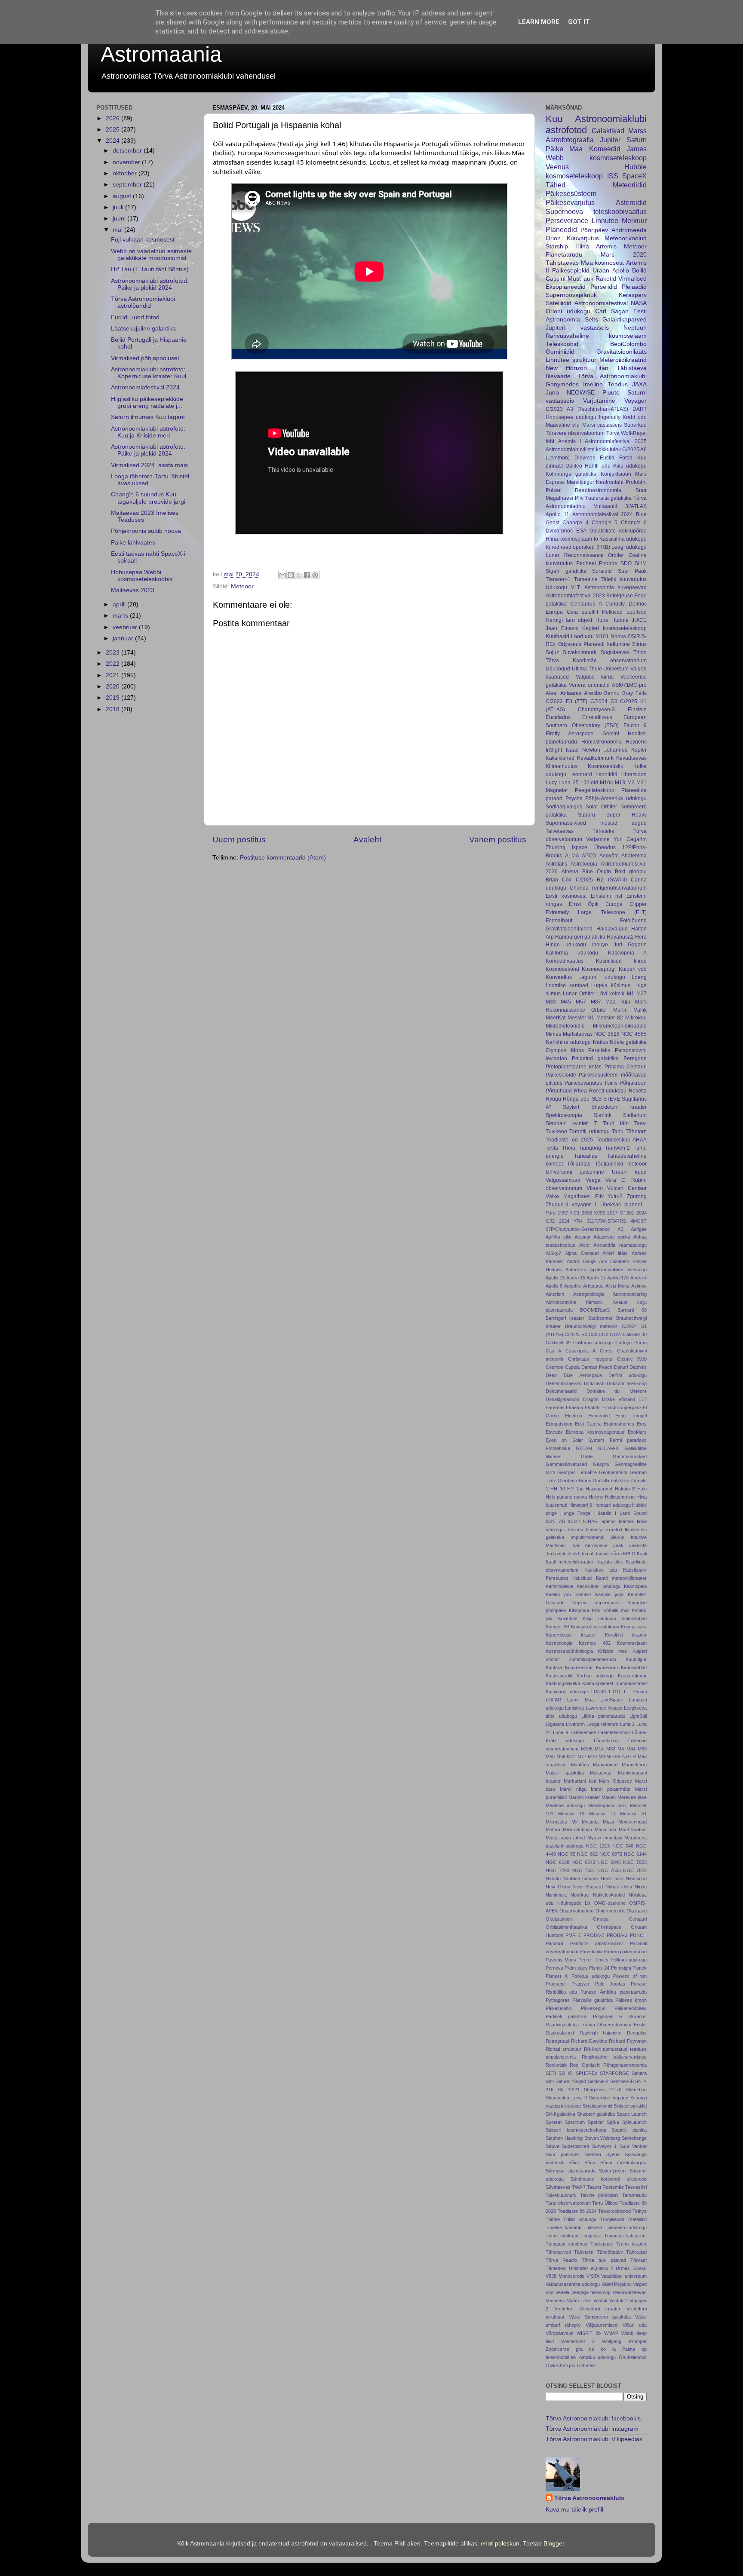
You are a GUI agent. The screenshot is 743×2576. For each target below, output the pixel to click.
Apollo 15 (576, 1278)
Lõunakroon (606, 1741)
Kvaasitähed (634, 1667)
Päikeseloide (561, 1075)
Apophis (573, 1286)
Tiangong (590, 1148)
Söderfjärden (612, 2171)
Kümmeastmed (631, 1683)
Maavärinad (605, 1765)
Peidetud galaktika (595, 1059)
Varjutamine (599, 401)
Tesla (552, 1148)
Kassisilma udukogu (623, 539)
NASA (639, 303)
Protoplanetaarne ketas (574, 1067)
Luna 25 (568, 783)
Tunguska (591, 2236)
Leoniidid (606, 774)
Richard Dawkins (589, 2041)
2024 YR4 (571, 1221)
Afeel (552, 693)
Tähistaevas (562, 263)
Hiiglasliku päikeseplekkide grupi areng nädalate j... (147, 402)
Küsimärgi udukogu (567, 1692)
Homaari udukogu (612, 1505)
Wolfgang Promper (624, 2341)
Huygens (636, 742)
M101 (602, 636)
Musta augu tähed (565, 1838)
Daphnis (638, 1367)
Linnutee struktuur (571, 360)
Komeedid (605, 149)
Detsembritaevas (563, 1383)
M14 (599, 1749)
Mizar (609, 1822)
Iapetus (608, 1521)
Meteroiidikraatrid (623, 360)
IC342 (574, 1521)
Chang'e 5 (605, 523)
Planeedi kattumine (607, 644)
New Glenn (558, 1887)
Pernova (554, 1968)
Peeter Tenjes (593, 1960)
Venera (577, 685)
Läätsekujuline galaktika (143, 329)
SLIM (641, 563)
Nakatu (553, 1878)
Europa (554, 612)
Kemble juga (609, 1594)
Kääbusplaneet (598, 1683)
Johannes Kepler (625, 750)
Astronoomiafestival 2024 (145, 387)
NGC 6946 (609, 1862)
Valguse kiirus (595, 677)
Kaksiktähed (560, 758)
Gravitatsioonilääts (622, 352)
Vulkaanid (606, 506)
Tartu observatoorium (568, 2203)
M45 (566, 1002)
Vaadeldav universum (624, 2276)
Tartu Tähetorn (629, 1132)
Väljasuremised (602, 2325)
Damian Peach (597, 1367)
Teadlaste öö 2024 (577, 2211)
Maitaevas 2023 (133, 590)
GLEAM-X (608, 1448)
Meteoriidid (630, 185)
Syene (613, 2154)
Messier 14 (602, 1814)
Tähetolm (584, 2252)
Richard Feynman (628, 2041)
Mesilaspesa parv (608, 1805)
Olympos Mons (565, 1050)
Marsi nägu (573, 1789)
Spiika (613, 2122)
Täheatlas (586, 1156)
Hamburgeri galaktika (580, 937)
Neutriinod (636, 1878)
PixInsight (621, 1968)
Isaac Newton (583, 750)
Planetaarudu (564, 255)
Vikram (595, 1188)
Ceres (606, 1351)
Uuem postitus (239, 840)
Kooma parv (634, 1627)
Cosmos (554, 1367)
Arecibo (593, 693)
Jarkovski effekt (562, 1554)
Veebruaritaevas (630, 2292)
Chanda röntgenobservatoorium (608, 888)
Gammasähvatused (566, 1464)
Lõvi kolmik (611, 994)
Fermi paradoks (628, 1440)
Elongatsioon (559, 1424)
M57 (581, 1002)
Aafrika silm (559, 1237)
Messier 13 (571, 1814)
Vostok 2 (619, 2301)
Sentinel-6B (622, 2081)
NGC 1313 (598, 1846)
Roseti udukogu (608, 1091)
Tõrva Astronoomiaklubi (612, 376)
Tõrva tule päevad (604, 2260)
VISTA (593, 2276)
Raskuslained (560, 2033)
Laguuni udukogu (602, 977)
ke (592, 2349)
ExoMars (637, 1432)
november (127, 162)
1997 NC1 (569, 1213)
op (644, 2349)
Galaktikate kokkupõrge (618, 531)
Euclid (607, 458)
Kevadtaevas (631, 758)
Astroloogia (584, 864)
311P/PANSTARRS (606, 1221)
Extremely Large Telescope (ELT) (596, 912)
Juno (552, 393)
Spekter (596, 2122)
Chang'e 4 (575, 523)
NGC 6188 (557, 1862)
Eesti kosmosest (566, 896)
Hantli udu (597, 466)
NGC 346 (623, 1846)
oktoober (126, 173)
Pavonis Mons (561, 1960)
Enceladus (558, 717)
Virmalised (632, 279)
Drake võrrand (619, 1399)
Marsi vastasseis (602, 425)
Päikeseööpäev (631, 2008)
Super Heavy (626, 815)
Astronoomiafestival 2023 (575, 596)
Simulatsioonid (597, 2106)
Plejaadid (634, 287)
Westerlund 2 (578, 2341)
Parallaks (599, 1050)
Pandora (554, 1943)
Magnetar (557, 790)
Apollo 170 (618, 1278)
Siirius (639, 644)
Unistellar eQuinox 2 (591, 2268)
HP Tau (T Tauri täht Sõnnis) (150, 269)
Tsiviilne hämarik (563, 2227)
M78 (592, 1756)
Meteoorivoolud (626, 238)
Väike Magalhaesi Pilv (575, 1196)
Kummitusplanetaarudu (592, 1659)
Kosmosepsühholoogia (569, 1651)
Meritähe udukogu (565, 1805)
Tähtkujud (636, 2252)
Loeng (639, 977)
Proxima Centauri (626, 1067)
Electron (574, 1416)
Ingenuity (610, 417)
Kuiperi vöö (633, 969)
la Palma (624, 2349)
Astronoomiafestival (601, 303)
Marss (637, 131)
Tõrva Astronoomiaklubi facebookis (593, 2418)
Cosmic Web (632, 1359)
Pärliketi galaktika (566, 2016)
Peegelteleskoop (595, 790)
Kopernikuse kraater (571, 1635)
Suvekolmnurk (580, 652)
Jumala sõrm (608, 1554)
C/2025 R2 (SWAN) (601, 880)
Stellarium (635, 1115)
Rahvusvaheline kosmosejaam (596, 336)
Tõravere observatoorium (575, 433)
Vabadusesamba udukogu (573, 2284)
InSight (554, 750)
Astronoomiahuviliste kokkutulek (583, 450)
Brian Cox (559, 880)
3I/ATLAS (636, 506)
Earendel (555, 1407)
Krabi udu (635, 417)
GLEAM (584, 1448)
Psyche (574, 798)
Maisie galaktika (565, 1773)
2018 (114, 709)
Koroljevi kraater (626, 1635)
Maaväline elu (563, 425)
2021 (114, 675)
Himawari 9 (580, 1505)
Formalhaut (559, 921)
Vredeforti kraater (600, 2309)
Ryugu (553, 1099)
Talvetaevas (560, 831)
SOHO (566, 2073)
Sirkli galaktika (560, 2114)
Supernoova (564, 211)
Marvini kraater (584, 1797)
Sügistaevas (615, 652)
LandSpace (611, 1700)
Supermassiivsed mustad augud (596, 823)
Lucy (551, 783)
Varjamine (598, 839)
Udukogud (558, 669)
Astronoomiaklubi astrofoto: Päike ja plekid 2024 (148, 450)
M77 (582, 1756)
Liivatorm (575, 1724)
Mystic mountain (605, 1838)
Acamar (583, 1237)
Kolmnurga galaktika (571, 474)
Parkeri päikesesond (625, 1952)
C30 (593, 1334)
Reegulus (637, 2033)
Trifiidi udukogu (580, 2219)
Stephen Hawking (564, 2138)
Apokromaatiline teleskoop (618, 1270)
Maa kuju (618, 1002)
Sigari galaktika (566, 571)
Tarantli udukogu (589, 1132)
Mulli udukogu (578, 1830)
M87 (596, 1002)
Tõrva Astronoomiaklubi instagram (592, 2429)
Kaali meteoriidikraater (570, 1562)
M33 (551, 1002)
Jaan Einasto (562, 628)
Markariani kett (580, 1781)
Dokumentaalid (561, 1391)
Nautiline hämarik (580, 1878)
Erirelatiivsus (597, 717)
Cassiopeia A (580, 1351)
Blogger (554, 2544)
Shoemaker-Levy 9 (566, 2098)
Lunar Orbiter (579, 994)
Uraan (601, 271)
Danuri (621, 1367)
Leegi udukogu (629, 547)
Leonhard (581, 774)
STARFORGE (614, 2073)
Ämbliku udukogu (597, 2357)
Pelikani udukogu (629, 1960)
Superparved (576, 2146)
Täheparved (558, 2252)
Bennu (612, 693)
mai (118, 230)
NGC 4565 (634, 1034)
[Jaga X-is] (299, 575)
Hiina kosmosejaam (569, 539)
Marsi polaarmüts (611, 1789)
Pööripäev (594, 230)
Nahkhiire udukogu (568, 1042)
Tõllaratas (579, 1164)
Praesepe (556, 1984)
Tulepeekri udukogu (626, 2227)
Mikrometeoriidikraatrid (620, 1026)
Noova (618, 636)
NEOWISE (581, 393)
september (128, 185)
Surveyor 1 (604, 2146)
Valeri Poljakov (617, 2284)
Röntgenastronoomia (625, 2065)
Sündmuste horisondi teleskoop (609, 2179)
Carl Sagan (612, 311)
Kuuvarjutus (583, 238)
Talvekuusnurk (561, 2195)
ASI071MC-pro (629, 685)
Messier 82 (610, 1018)
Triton (640, 652)
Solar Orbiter (602, 807)
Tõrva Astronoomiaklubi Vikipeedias (594, 2439)
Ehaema (574, 1407)
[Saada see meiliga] (282, 575)
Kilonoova (579, 1610)
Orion (553, 238)
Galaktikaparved (625, 320)
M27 (642, 994)
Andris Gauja (581, 1261)
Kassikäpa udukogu (598, 1586)
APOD (589, 856)
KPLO (629, 1554)
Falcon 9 (635, 725)
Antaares (571, 693)
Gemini (611, 734)
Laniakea (574, 1708)
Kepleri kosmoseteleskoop (614, 628)
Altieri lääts (615, 1253)
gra (579, 2349)
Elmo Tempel (631, 1416)
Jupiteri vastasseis (577, 328)
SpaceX (634, 176)
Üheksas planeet (621, 1205)
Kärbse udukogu (595, 1676)
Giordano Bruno (574, 1481)
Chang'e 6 (634, 523)
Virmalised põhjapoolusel (145, 358)
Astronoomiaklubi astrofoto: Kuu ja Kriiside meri (148, 432)
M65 (550, 1756)
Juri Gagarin (630, 945)
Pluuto (611, 393)
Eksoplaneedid (566, 287)
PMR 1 (573, 1935)
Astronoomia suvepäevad (616, 587)
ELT (643, 1399)
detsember (128, 151)
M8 (602, 1756)
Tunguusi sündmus (566, 2244)
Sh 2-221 (569, 2090)
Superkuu (635, 425)
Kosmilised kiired (622, 961)
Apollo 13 (555, 1278)
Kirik (596, 1610)
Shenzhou (636, 2090)
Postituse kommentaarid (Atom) (283, 858)
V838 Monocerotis (565, 2276)
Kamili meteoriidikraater (621, 1578)
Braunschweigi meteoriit (591, 1326)
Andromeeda (629, 230)
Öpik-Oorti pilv (561, 2365)
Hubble (620, 620)
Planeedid (561, 229)
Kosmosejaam (632, 1643)
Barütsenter (600, 1318)
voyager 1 (585, 1205)
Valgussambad (563, 1180)
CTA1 (616, 1334)
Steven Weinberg (602, 2138)
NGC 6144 (635, 1854)
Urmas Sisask (631, 2268)
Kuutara (554, 1667)
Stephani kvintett (567, 1123)
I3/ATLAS (555, 1521)
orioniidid (599, 685)
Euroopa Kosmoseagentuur (595, 1432)
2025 (114, 130)
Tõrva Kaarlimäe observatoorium (596, 661)
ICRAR (590, 1521)
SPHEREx (586, 2073)
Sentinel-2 (598, 2081)
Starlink (603, 1115)
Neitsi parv (612, 1878)
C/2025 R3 (576, 1334)
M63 (642, 1749)
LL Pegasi (635, 1692)
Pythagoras (558, 2000)
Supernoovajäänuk (571, 295)
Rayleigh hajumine (601, 2033)
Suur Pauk (632, 571)
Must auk (580, 279)
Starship (557, 246)
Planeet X (557, 1976)
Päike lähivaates (133, 543)
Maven (609, 1797)
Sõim (574, 2163)
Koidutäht (568, 1618)
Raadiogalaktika (562, 2025)
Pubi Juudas (610, 1984)
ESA (581, 531)
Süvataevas (558, 2187)
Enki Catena (588, 1424)
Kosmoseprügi (599, 969)
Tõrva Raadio (561, 2260)
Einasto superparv (622, 1407)
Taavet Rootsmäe (605, 2187)
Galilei (587, 1456)
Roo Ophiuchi (585, 2065)
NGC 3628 (607, 1034)
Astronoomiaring (630, 1294)
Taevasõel (636, 2187)
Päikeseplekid (571, 271)
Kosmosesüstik (605, 766)
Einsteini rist (606, 896)
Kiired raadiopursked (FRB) (578, 547)
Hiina (582, 246)
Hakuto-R (625, 1489)
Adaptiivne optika (612, 1237)
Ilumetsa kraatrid (604, 1530)
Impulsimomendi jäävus (597, 1537)
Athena (570, 872)
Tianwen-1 (558, 579)
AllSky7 (553, 1253)
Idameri (626, 1521)
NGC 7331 (583, 1870)
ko (603, 2349)
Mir (575, 1822)
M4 (621, 1749)
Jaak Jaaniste (630, 1545)
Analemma (634, 856)
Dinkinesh (594, 1383)
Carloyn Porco (631, 1343)
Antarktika (576, 1270)
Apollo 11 (557, 514)
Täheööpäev (610, 2252)
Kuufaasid (557, 636)
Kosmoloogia (559, 1643)
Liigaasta (555, 1724)
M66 (561, 1756)
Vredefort (564, 2309)
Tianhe (553, 2219)
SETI (551, 2073)
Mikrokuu (636, 1018)
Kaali (642, 1554)
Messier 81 (581, 1018)
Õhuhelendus (633, 2357)
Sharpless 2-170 (603, 2090)
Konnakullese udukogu (595, 1627)
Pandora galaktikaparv (596, 1943)
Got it (579, 22)
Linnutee (605, 220)
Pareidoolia (591, 1952)
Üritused (586, 2365)
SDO (626, 563)
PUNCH (638, 1935)
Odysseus (570, 644)
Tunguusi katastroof (626, 2236)
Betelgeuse (620, 596)
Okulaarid (637, 1911)
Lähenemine (583, 1732)
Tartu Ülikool (605, 2203)
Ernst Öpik (584, 904)
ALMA (572, 856)
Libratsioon (634, 774)
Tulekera (593, 2227)
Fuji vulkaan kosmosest (143, 240)
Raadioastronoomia (598, 490)
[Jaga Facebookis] (307, 575)
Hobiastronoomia (602, 742)
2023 (114, 653)
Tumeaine (586, 579)
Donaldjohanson (562, 1399)
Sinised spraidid (630, 2106)
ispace (580, 847)
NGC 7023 (635, 1862)
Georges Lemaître (577, 1472)
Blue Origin (597, 872)
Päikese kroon (631, 2000)
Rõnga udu (576, 1099)
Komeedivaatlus (565, 961)
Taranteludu (634, 2195)
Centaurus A (586, 604)
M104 (606, 783)
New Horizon (566, 368)
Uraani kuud (629, 1172)
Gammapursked (630, 1456)
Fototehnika (558, 1448)
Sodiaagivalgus (564, 807)
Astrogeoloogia (589, 1294)
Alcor (585, 1245)
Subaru (586, 815)
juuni (120, 219)
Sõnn (590, 2163)
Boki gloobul (631, 872)
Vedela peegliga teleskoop (583, 2292)
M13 (620, 783)
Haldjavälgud (612, 929)
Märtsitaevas (578, 1034)
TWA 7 (579, 2187)
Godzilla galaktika (611, 1481)
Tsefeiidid (637, 2219)
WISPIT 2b (589, 2333)
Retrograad (557, 2041)
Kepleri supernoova (596, 1603)
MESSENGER (621, 1756)
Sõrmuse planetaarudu (571, 2171)
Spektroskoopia (564, 1115)
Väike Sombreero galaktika (600, 2317)
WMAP (611, 2333)
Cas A (553, 1351)
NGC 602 (587, 1854)
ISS (613, 176)
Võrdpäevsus (560, 2333)
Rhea (580, 1091)
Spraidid (602, 571)
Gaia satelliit (582, 612)
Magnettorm (634, 1765)
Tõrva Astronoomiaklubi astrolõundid (143, 302)
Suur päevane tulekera (573, 2154)
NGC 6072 (611, 1854)
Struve (553, 2146)
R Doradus (633, 2016)
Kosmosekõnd (562, 969)
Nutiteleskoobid (609, 1895)
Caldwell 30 (635, 1334)
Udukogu (556, 587)
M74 (571, 1756)
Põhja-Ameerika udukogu (616, 798)
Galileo (574, 466)
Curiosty (615, 604)
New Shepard (588, 1887)
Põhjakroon (633, 1083)
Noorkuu (580, 1895)
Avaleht (367, 840)
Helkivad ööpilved (624, 612)
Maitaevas (601, 1773)
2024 (114, 141)
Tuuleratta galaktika (608, 498)
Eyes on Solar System (575, 1440)
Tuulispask (602, 2244)
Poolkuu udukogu (591, 1976)
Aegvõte (609, 856)
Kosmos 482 (594, 1643)
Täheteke (603, 831)
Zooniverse (557, 2349)
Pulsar (553, 490)
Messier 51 (633, 1814)
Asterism (555, 1294)
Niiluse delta (619, 1887)
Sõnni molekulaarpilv (623, 2163)
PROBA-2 (594, 1935)
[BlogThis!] (291, 575)
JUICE (639, 620)
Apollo (621, 271)
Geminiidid (560, 352)
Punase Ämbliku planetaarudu (614, 1992)
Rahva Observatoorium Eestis (614, 2025)
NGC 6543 (583, 1862)
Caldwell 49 (558, 1343)
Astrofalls (556, 864)
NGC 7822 (635, 1870)
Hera (641, 937)
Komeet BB (557, 1627)
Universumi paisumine (575, 1172)
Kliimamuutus (562, 766)
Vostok (600, 2301)
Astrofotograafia (570, 140)
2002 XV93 (594, 1213)
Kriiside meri (613, 1651)
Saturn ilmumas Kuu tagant (148, 417)
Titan (602, 368)
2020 (114, 687)
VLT (576, 587)
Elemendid (599, 1416)
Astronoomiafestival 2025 (616, 441)
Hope (602, 620)
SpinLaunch (634, 2122)
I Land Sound (631, 1513)
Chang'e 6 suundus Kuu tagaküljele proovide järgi (148, 498)
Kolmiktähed (634, 1618)
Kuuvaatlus (559, 977)
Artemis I (570, 441)
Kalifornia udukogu (572, 953)
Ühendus (605, 847)
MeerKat (556, 1018)
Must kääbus (633, 1830)
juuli (119, 207)
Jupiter (610, 140)
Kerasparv (633, 295)
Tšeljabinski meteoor (621, 1164)
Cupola (572, 1367)
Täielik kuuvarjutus (624, 579)
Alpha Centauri (582, 1253)
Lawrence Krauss (604, 1708)
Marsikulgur (580, 482)
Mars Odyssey (616, 1781)
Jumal (587, 1554)
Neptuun (635, 328)
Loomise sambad (567, 985)
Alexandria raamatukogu (620, 1245)
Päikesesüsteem (571, 193)
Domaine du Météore (617, 1391)
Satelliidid (559, 303)
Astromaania (161, 54)
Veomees (555, 2301)
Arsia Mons (617, 1286)
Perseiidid (604, 287)
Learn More (539, 22)
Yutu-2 (615, 1196)
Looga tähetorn (602, 1724)
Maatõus (580, 1765)
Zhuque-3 (557, 1205)
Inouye (600, 945)
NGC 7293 (557, 1870)
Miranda (590, 1822)
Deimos (638, 604)
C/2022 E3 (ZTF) (566, 701)
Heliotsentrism (620, 1497)
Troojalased (612, 2219)
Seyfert (571, 1107)
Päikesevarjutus (570, 202)
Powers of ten (630, 1976)
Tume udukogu (562, 2236)
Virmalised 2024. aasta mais (149, 465)
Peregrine (635, 1059)
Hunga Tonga (575, 1513)
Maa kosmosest (603, 263)
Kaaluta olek (610, 1562)
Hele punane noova (566, 1497)
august (123, 196)
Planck (640, 1968)
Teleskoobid (562, 344)
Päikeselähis (559, 2008)
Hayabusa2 (620, 937)
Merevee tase (632, 1797)
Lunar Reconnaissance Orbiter (585, 555)
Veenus (557, 167)
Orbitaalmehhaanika (566, 1927)
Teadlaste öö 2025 (569, 1140)
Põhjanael (603, 2016)
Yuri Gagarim (630, 839)
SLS (597, 1099)
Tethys (640, 2211)
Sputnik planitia (629, 2130)
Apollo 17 (596, 1278)
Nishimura (556, 1895)
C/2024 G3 (604, 701)
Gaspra (601, 1464)
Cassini (556, 279)
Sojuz (552, 652)
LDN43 (599, 1692)
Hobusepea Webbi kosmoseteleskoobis (142, 576)
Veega (593, 1180)
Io (596, 539)
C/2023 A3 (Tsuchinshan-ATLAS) (587, 409)
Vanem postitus (498, 840)
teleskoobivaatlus (620, 211)
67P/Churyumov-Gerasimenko (578, 1229)
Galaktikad (608, 131)
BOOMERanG (595, 1310)
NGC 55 (566, 1854)
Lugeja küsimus (611, 985)
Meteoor (242, 586)
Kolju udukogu (599, 1618)
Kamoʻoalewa (559, 1586)
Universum (616, 669)
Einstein (637, 710)
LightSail (638, 1716)
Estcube (554, 1432)
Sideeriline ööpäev (609, 2098)
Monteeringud (632, 1822)
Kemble (583, 1594)
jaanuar (124, 638)
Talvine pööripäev (599, 2195)
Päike (554, 149)
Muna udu (606, 1830)
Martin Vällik (630, 1010)
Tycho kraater (631, 2244)
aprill (120, 604)
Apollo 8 (554, 1286)
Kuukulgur (636, 1659)
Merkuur (634, 220)
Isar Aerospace (589, 1545)
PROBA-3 (617, 1935)
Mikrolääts (556, 1822)
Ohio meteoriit (610, 1911)
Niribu (641, 1887)
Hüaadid (603, 1513)
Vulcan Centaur (627, 1188)
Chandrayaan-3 (596, 710)
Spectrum (575, 2122)
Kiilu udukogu (630, 466)
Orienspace (609, 1927)
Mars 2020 (624, 255)
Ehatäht (593, 1407)
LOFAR (553, 1700)
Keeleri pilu (558, 1594)
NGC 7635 (609, 1870)
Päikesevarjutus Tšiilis (591, 1083)
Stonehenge (634, 2138)
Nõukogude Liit (574, 1903)
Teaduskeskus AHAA (622, 1140)
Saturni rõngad (571, 2081)
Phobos (608, 563)
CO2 (603, 1334)
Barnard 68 (632, 1310)
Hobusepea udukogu (571, 417)
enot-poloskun (500, 2544)
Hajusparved (599, 1489)
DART (640, 409)
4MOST (639, 1221)
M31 (642, 783)
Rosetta (638, 1091)
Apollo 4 (639, 1278)
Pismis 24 (599, 1968)
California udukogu (593, 1343)
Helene (596, 1497)
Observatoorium (576, 1911)
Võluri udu (635, 2325)
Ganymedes (562, 384)
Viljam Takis (579, 2301)
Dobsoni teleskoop (627, 1383)
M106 (587, 1749)
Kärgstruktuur (632, 1676)
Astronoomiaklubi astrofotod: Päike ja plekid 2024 (150, 284)
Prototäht (636, 482)
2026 (114, 118)
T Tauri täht (611, 1123)
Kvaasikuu (607, 1667)
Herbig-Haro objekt (569, 620)
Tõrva (613, 433)
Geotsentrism (613, 1472)
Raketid (606, 279)
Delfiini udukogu (628, 1375)
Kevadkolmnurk (595, 758)
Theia (569, 1148)
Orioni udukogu (568, 311)
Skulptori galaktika (596, 2114)
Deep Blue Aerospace (574, 1375)
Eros (642, 1424)
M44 (631, 1749)
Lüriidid (589, 783)
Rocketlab (556, 2065)
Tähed (556, 185)
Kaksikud (582, 1578)
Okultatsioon (559, 1919)
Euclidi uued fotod (135, 317)
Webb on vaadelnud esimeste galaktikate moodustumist (151, 255)
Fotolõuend (633, 921)
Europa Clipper (626, 904)
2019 (114, 698)
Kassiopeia (635, 1586)
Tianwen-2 (617, 1148)
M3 (631, 783)
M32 (611, 1749)
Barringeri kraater (565, 1318)
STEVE (612, 1099)
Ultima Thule (587, 669)
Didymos (585, 458)
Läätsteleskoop (614, 1732)
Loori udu (582, 636)
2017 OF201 (621, 1213)
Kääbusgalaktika (563, 1683)
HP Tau (575, 1489)
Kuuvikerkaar (579, 1667)
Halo (642, 1489)
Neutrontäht (610, 482)
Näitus (600, 1042)
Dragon (591, 1399)
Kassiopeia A (627, 953)
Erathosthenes (619, 1424)
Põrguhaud (559, 1091)
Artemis (606, 246)
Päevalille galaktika (593, 2000)
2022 (114, 664)
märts (121, 616)
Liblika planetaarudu (603, 1716)
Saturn (637, 140)
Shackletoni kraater (619, 1107)
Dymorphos (559, 531)
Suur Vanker (633, 2146)
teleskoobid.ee (561, 2357)
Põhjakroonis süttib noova (146, 531)
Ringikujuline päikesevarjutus (614, 2057)
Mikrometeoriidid (565, 1026)
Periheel (586, 563)
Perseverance (567, 220)
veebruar (126, 627)
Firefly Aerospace (570, 734)
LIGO (615, 1692)
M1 (631, 994)
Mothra (553, 1830)
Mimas (553, 1034)
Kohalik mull (616, 1610)
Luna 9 (560, 1732)
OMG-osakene (610, 1903)
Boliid (639, 271)
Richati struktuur (563, 2049)
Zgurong (637, 1196)
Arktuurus (593, 1286)
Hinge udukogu (566, 945)
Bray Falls (634, 693)
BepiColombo (628, 344)
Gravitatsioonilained (569, 929)
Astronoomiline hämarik (574, 1302)
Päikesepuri (593, 2008)
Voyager (636, 401)
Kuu (554, 119)
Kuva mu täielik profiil (574, 2510)
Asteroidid (631, 202)
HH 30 (557, 1489)
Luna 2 (627, 1724)
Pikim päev (576, 1968)
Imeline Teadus (605, 384)
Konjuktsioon (616, 474)
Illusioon (575, 1530)
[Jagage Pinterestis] (315, 575)
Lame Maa (580, 1700)
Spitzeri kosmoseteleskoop (576, 2130)
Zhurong (556, 847)
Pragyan (580, 1984)
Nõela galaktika (628, 1042)
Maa (576, 149)
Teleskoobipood (614, 2211)
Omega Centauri (620, 1919)
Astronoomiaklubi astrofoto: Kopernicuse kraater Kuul (149, 373)
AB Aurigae (632, 1229)
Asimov (639, 1286)
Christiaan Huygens (590, 1359)
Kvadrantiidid (559, 1676)
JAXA (639, 384)
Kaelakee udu (601, 1570)
